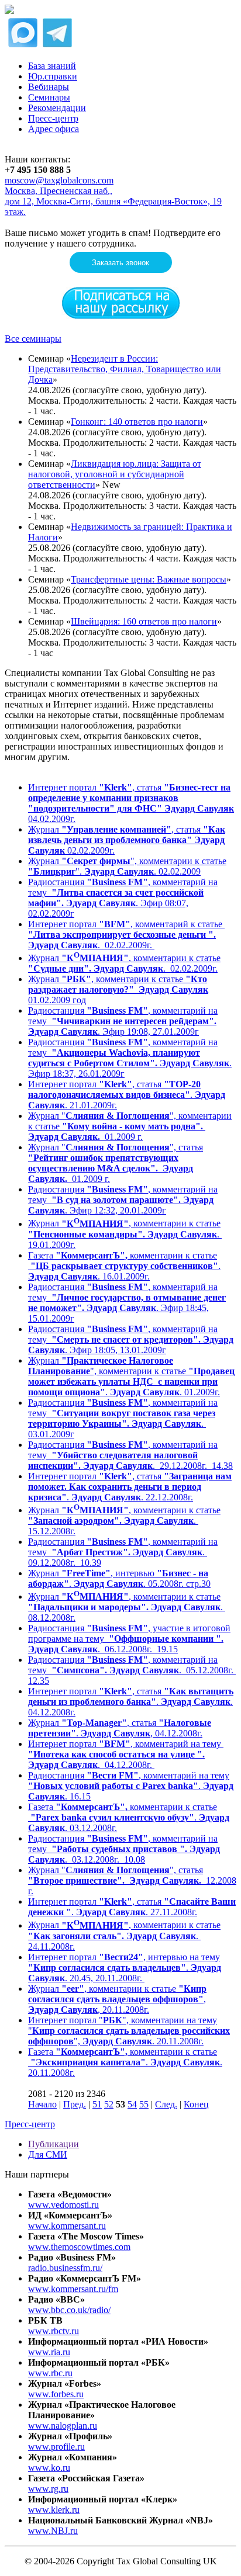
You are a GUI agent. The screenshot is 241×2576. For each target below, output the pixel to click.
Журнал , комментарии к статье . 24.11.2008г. (124, 1936)
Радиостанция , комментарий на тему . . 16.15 (131, 1786)
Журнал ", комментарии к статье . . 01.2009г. (131, 1376)
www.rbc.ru (50, 2373)
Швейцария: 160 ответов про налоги (144, 621)
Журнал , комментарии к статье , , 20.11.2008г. (117, 1999)
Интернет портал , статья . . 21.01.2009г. (127, 1095)
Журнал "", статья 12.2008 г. (132, 1880)
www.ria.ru (49, 2352)
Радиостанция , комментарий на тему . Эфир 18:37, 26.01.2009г (130, 1058)
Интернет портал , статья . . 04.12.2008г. (131, 1702)
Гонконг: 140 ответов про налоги (137, 422)
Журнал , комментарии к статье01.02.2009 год (118, 989)
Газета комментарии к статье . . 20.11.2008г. (125, 2062)
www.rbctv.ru (54, 2331)
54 (132, 2104)
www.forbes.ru (56, 2394)
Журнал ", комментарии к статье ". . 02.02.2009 (127, 866)
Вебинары (49, 87)
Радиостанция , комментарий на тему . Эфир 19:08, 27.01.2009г (123, 1021)
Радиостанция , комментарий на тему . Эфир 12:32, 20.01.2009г (123, 1200)
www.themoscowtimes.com (79, 2247)
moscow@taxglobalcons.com (59, 180)
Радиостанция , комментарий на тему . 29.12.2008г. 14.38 (130, 1455)
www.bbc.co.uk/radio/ (69, 2310)
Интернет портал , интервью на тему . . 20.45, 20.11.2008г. (125, 1967)
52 (109, 2104)
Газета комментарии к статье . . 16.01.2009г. (124, 1266)
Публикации (54, 2144)
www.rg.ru (48, 2489)
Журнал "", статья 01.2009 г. (116, 1163)
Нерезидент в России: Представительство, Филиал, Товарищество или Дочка (125, 369)
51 (97, 2104)
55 (144, 2104)
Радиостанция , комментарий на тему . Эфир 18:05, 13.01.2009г (131, 1339)
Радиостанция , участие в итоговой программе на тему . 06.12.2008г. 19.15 (129, 1639)
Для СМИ (48, 2154)
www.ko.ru (49, 2468)
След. (166, 2104)
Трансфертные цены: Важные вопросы (149, 579)
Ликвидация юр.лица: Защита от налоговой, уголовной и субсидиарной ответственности (115, 474)
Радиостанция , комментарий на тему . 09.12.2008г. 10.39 (123, 1552)
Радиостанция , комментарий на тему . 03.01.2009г (123, 1418)
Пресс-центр (53, 118)
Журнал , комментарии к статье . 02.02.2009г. (124, 963)
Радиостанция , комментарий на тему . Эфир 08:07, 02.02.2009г (123, 898)
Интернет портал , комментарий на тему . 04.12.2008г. (126, 1754)
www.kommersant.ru (67, 2226)
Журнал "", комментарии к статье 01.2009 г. (130, 1126)
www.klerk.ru (54, 2510)
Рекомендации (57, 108)
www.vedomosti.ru (63, 2205)
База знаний (52, 66)
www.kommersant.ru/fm (73, 2289)
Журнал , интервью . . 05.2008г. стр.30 (119, 1578)
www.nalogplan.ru (63, 2426)
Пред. (75, 2104)
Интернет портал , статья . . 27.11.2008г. (132, 1907)
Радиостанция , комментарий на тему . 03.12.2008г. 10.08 (124, 1849)
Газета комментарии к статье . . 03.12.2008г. (129, 1817)
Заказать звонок (120, 263)
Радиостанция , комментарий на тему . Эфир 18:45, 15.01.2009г (127, 1303)
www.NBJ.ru (53, 2531)
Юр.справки (53, 76)
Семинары (49, 97)
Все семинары (33, 339)
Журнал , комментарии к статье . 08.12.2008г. (127, 1607)
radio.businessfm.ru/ (65, 2268)
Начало (42, 2104)
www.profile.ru (56, 2447)
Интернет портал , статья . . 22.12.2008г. (130, 1487)
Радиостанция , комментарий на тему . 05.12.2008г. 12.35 (132, 1670)
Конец (196, 2104)
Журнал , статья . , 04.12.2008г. (120, 1728)
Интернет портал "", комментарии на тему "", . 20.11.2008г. (129, 2031)
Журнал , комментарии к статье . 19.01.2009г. (125, 1234)
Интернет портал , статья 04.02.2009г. (131, 803)
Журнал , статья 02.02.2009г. (127, 840)
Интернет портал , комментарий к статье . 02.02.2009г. (126, 935)
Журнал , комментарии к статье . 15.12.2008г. (124, 1521)
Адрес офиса (54, 129)
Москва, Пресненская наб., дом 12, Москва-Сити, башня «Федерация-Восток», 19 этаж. (113, 201)
